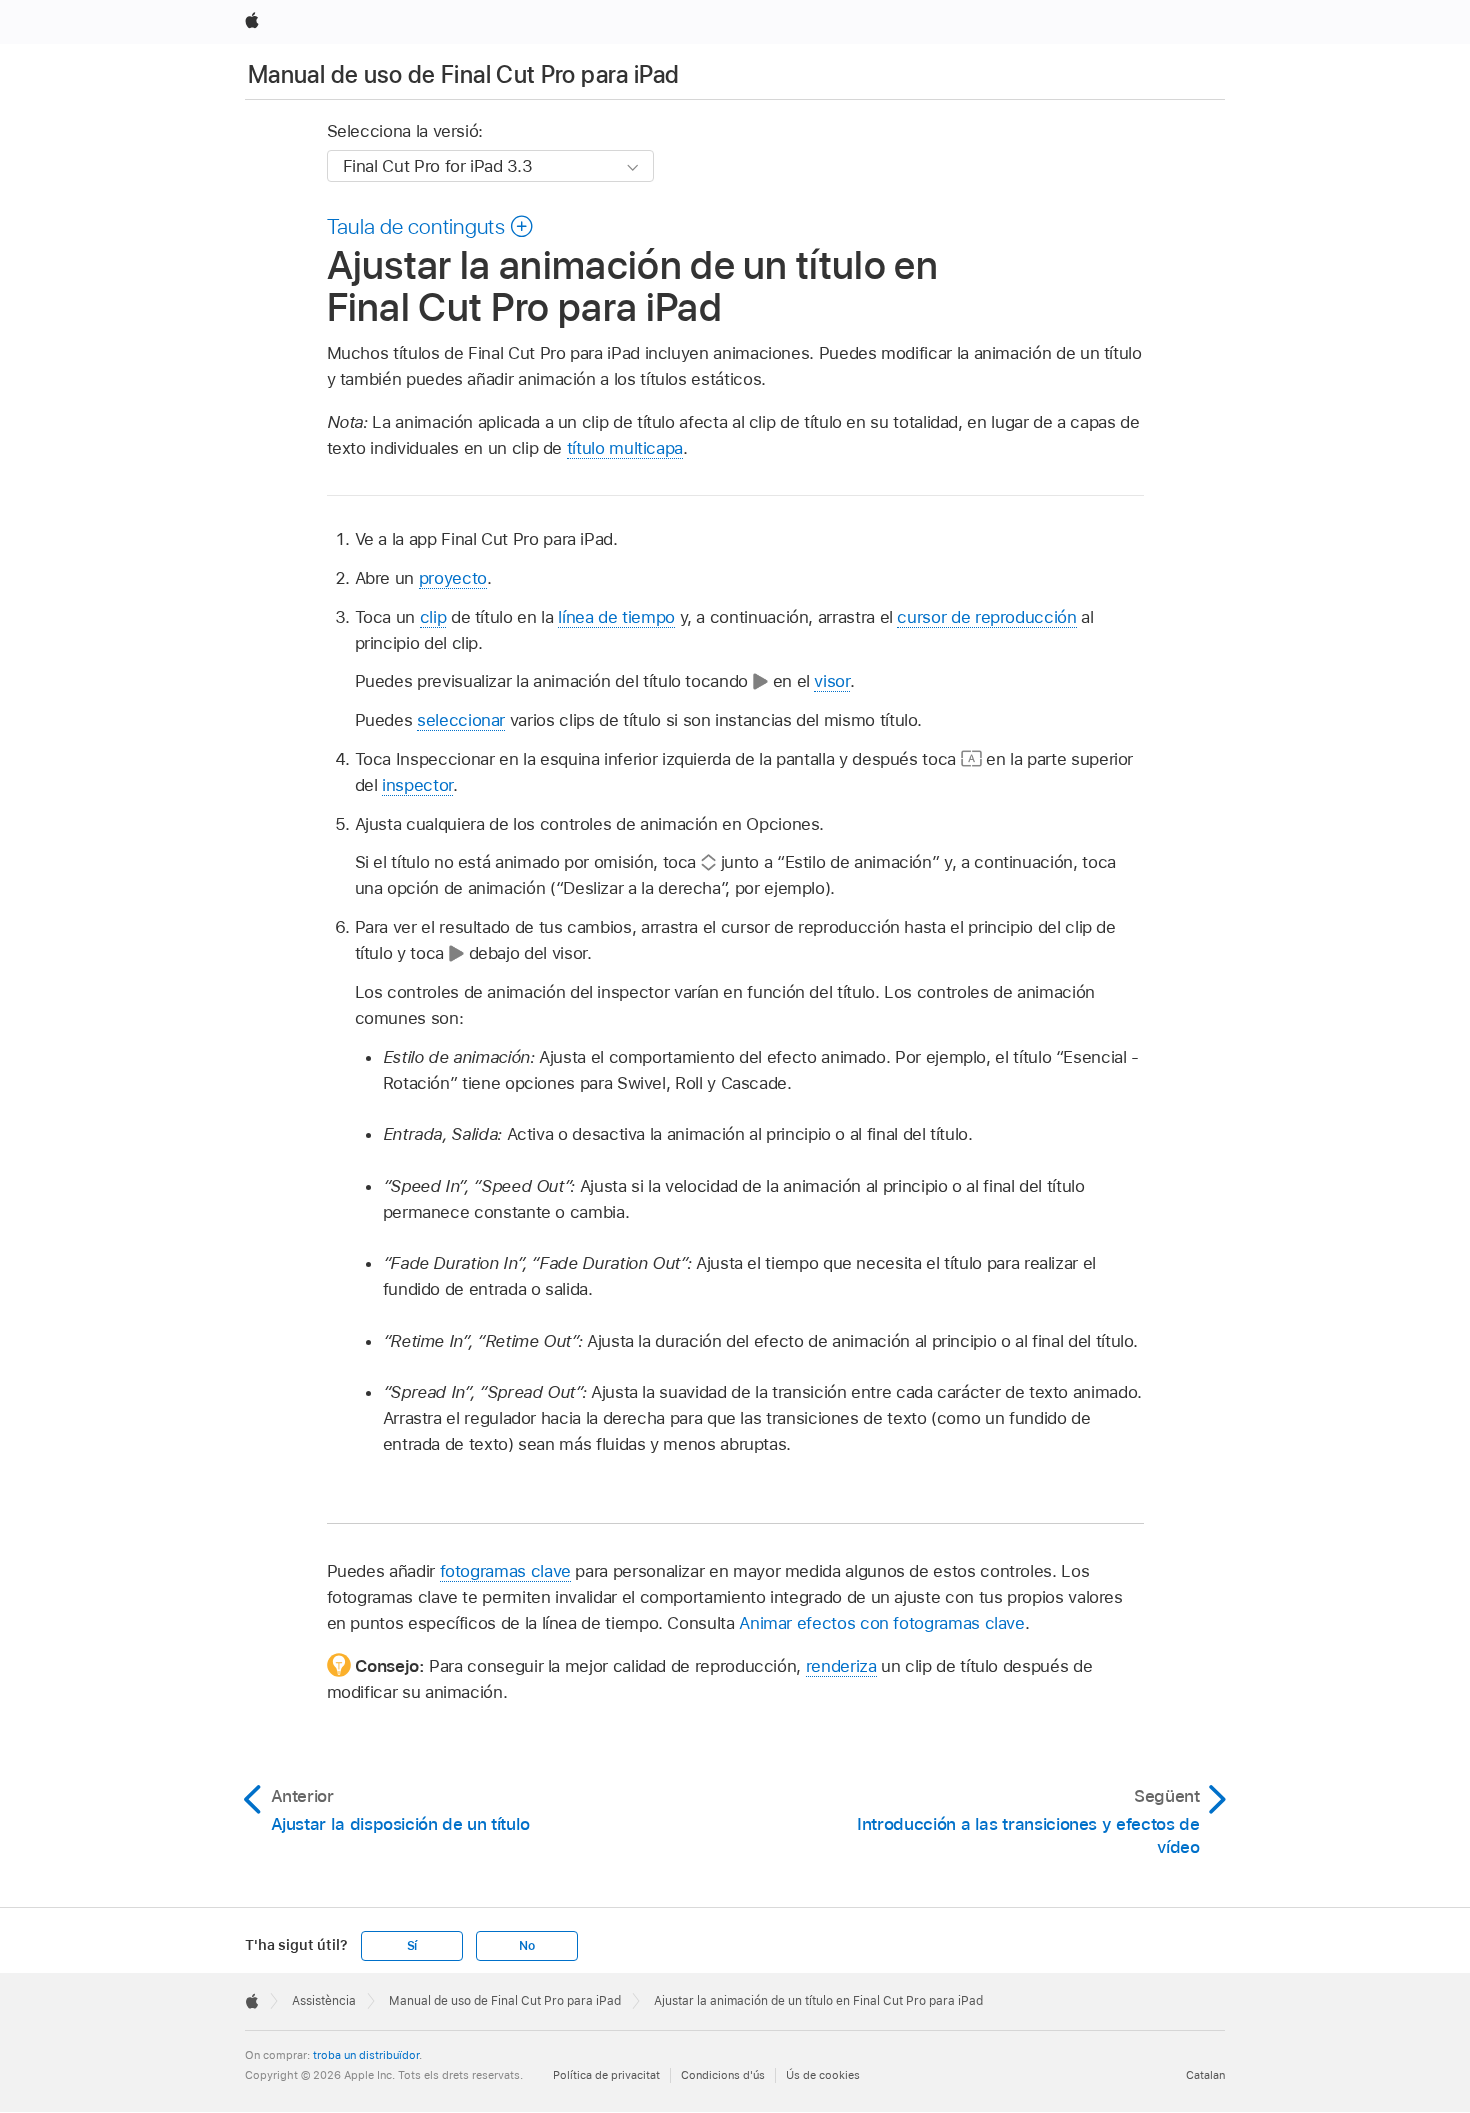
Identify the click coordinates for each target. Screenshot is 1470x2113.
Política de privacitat (606, 2075)
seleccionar (461, 720)
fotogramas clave (505, 1571)
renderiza (841, 1666)
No (527, 1946)
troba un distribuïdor (366, 2055)
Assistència (324, 2001)
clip (433, 617)
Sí (412, 1946)
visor (831, 681)
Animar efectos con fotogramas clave (882, 1623)
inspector (417, 785)
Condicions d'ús (723, 2075)
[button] (431, 226)
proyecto (453, 578)
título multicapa (625, 448)
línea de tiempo (616, 617)
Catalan (1205, 2075)
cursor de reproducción (986, 617)
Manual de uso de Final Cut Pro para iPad (463, 74)
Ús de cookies (823, 2075)
